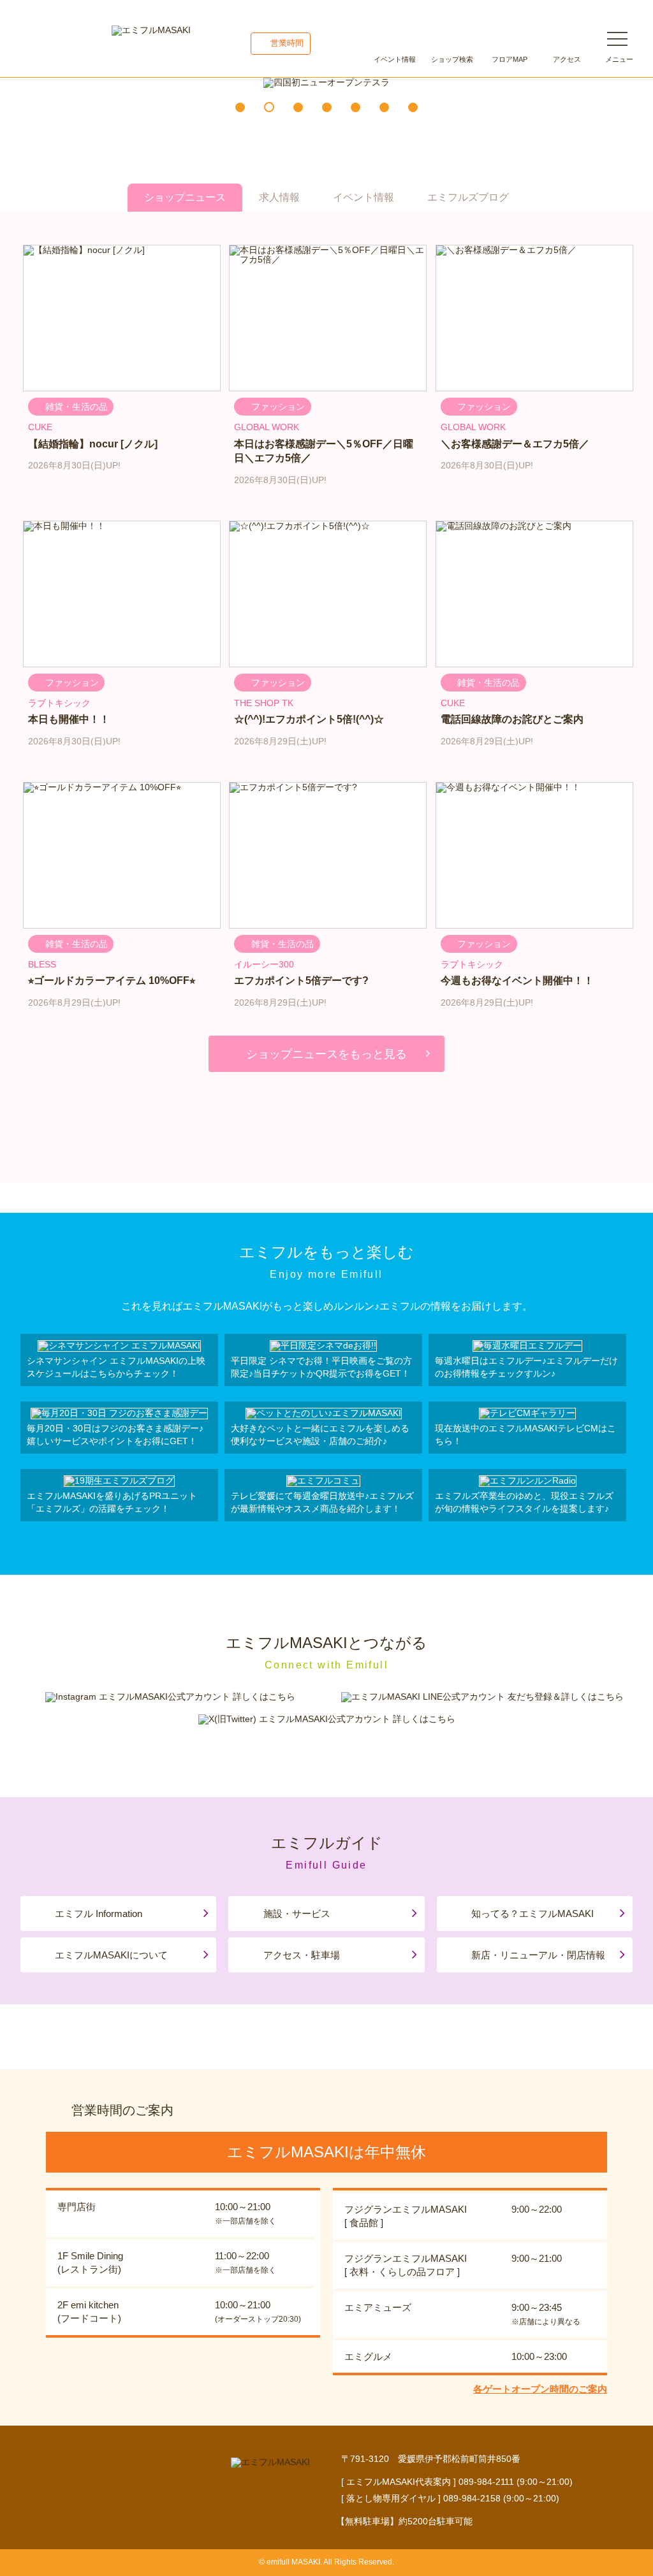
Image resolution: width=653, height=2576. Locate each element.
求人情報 (279, 197)
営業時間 (287, 43)
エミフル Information (99, 1914)
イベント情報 (395, 59)
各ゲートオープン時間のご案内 (540, 2389)
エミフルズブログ (468, 197)
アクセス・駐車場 (302, 1955)
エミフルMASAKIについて (111, 1955)
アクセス (567, 59)
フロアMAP (510, 59)
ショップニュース (185, 197)
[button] (240, 107)
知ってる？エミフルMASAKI (532, 1914)
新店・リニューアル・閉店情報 (538, 1955)
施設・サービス (297, 1914)
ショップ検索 (452, 59)
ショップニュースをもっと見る (326, 1054)
